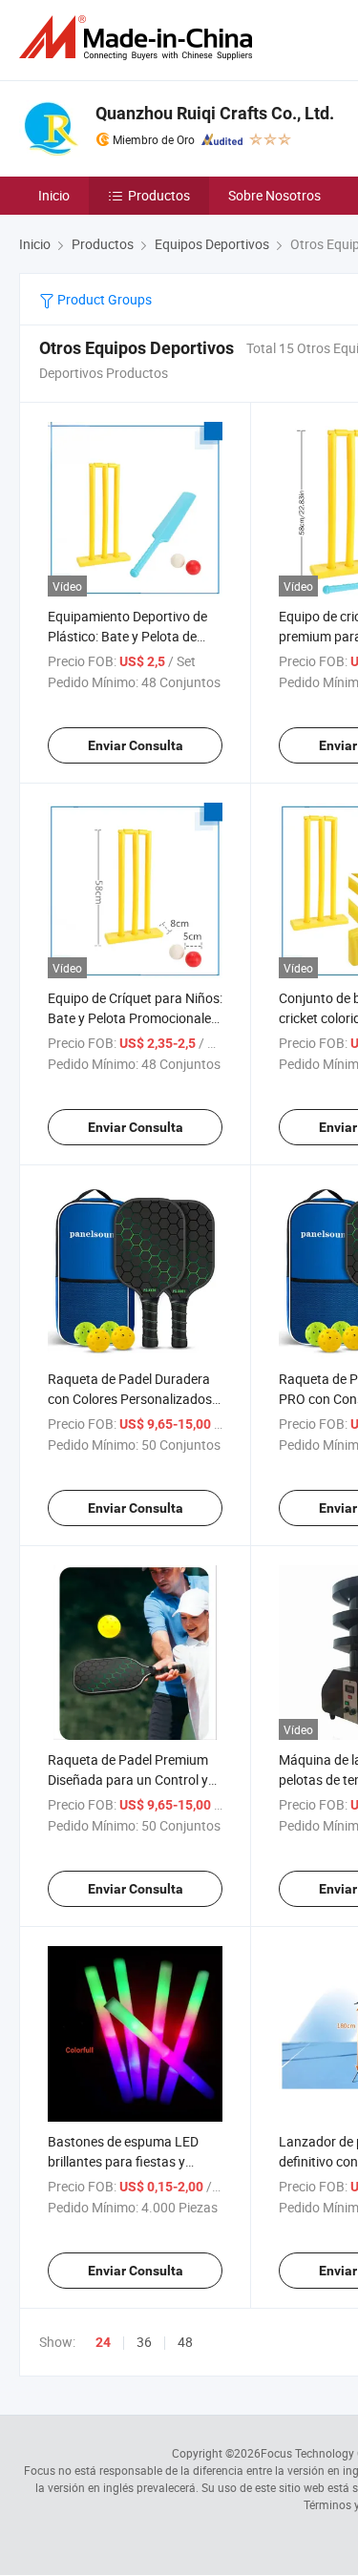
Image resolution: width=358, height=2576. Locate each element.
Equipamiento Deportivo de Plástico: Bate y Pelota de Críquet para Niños (127, 636)
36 (144, 2342)
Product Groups (103, 299)
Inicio (54, 195)
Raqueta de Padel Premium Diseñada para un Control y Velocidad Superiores (128, 1780)
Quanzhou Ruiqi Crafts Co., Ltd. (215, 113)
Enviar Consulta (136, 745)
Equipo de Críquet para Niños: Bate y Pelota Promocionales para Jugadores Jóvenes (135, 1018)
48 (185, 2342)
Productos (159, 195)
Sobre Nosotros (274, 195)
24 (103, 2342)
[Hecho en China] (139, 38)
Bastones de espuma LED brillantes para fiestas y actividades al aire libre (123, 2161)
